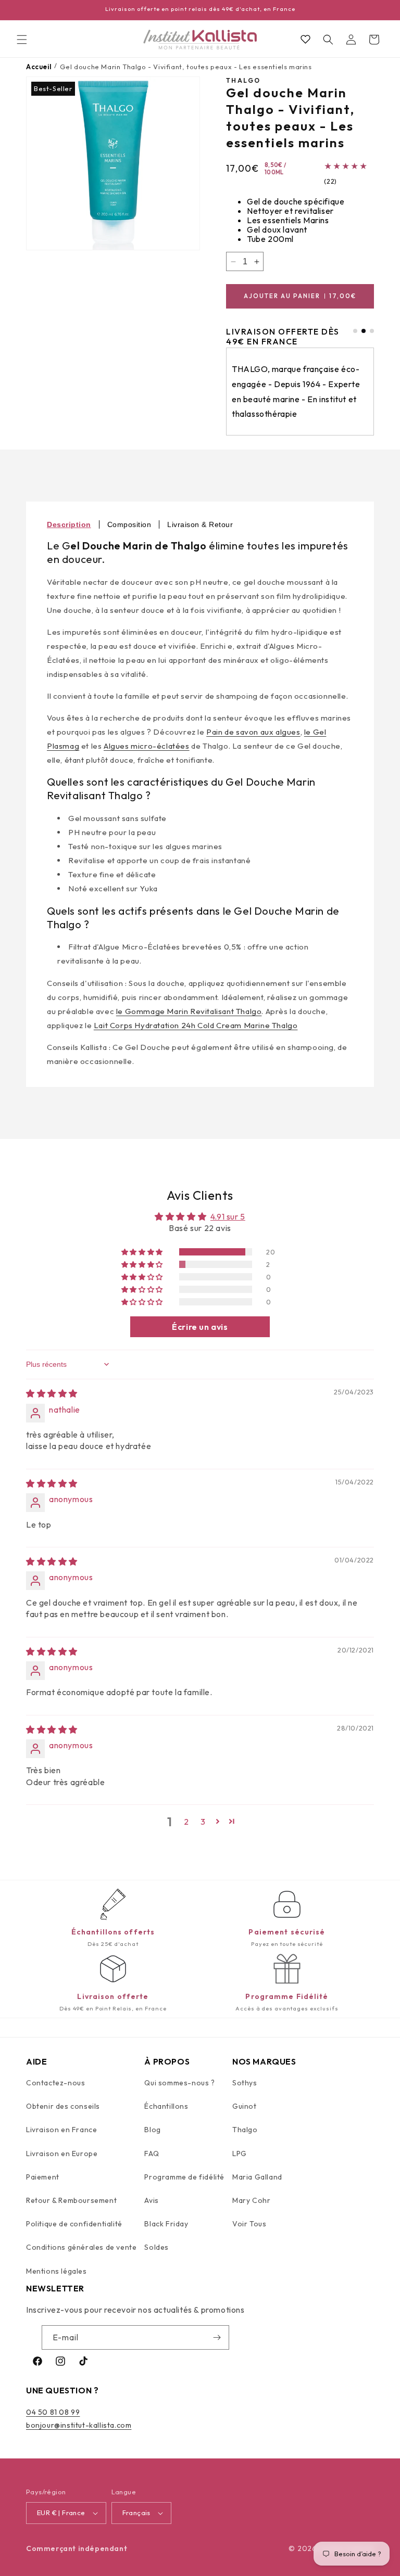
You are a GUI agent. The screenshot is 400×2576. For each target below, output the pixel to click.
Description (69, 524)
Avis (151, 2200)
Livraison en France (61, 2130)
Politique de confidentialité (74, 2224)
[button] (22, 40)
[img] (52, 1393)
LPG (240, 2154)
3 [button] (203, 1822)
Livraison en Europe (62, 2154)
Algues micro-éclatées (147, 746)
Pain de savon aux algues (253, 732)
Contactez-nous (55, 2083)
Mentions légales (57, 2271)
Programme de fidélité (184, 2177)
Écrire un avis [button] (200, 1327)
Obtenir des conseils (63, 2106)
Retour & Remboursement (71, 2200)
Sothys (245, 2083)
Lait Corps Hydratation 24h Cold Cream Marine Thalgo (196, 1025)
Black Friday (166, 2224)
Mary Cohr (251, 2200)
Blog (152, 2130)
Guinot (245, 2106)
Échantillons (166, 2106)
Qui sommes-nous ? (179, 2083)
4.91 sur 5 (228, 1216)
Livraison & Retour (200, 524)
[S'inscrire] (217, 2337)
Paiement (43, 2177)
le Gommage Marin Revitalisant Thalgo (189, 1011)
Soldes (157, 2247)
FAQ (152, 2154)
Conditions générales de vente (81, 2247)
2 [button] (186, 1822)
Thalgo (245, 2130)
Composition (129, 524)
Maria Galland (257, 2177)
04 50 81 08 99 (53, 2412)
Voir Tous (249, 2224)
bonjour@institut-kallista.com (79, 2425)
